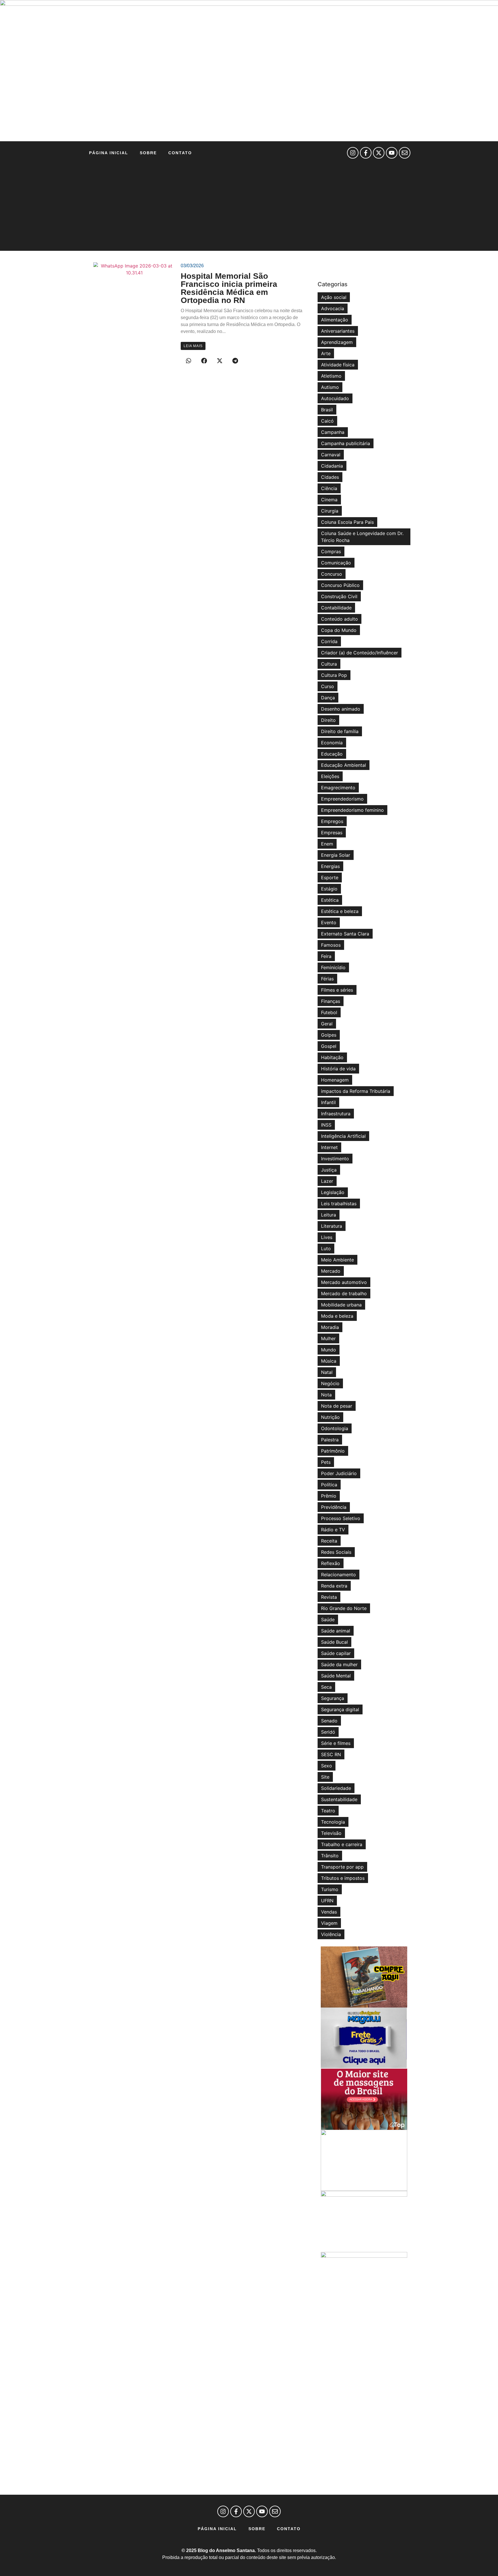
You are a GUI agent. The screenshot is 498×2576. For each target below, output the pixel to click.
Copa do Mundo (339, 630)
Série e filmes (336, 1743)
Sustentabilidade (339, 1799)
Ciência (329, 488)
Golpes (329, 1035)
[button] (188, 361)
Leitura (329, 1215)
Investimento (335, 1159)
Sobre (148, 153)
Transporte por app (342, 1867)
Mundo (329, 1350)
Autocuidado (335, 398)
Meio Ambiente (337, 1260)
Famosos (331, 945)
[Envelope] (405, 153)
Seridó (328, 1732)
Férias (327, 979)
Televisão (331, 1833)
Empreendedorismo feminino (352, 810)
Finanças (331, 1001)
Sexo (327, 1766)
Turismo (330, 1889)
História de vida (338, 1069)
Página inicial (109, 153)
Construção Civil (339, 596)
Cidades (330, 477)
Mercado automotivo (344, 1282)
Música (329, 1361)
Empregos (332, 821)
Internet (329, 1147)
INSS (326, 1125)
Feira (326, 956)
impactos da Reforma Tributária (356, 1091)
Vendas (329, 1912)
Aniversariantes (338, 331)
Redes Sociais (336, 1552)
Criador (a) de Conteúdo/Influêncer (360, 653)
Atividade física (338, 365)
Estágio (329, 889)
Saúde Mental (336, 1676)
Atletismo (331, 376)
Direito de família (340, 731)
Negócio (330, 1383)
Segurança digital (340, 1709)
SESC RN (331, 1754)
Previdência (334, 1507)
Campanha (333, 432)
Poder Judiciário (339, 1473)
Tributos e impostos (343, 1878)
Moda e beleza (337, 1316)
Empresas (332, 833)
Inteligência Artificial (343, 1136)
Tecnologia (333, 1822)
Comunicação (336, 563)
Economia (332, 743)
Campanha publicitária (346, 443)
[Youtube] (392, 153)
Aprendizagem (337, 342)
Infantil (328, 1102)
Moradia (330, 1327)
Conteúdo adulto (339, 619)
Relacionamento (338, 1575)
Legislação (333, 1192)
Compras (331, 551)
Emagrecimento (338, 788)
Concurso (332, 574)
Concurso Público (340, 585)
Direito (328, 720)
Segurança (333, 1698)
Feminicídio (333, 967)
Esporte (330, 878)
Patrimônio (333, 1451)
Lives (327, 1237)
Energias (330, 866)
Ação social (334, 297)
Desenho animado (341, 709)
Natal (327, 1372)
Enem (327, 844)
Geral (327, 1024)
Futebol (329, 1012)
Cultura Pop (334, 675)
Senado (329, 1721)
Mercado (331, 1271)
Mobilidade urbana (341, 1305)
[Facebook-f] (366, 153)
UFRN (327, 1901)
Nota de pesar (337, 1406)
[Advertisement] (249, 208)
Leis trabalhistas (339, 1204)
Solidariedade (336, 1788)
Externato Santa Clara (345, 934)
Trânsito (330, 1856)
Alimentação (335, 320)
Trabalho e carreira (342, 1844)
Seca (326, 1687)
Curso (328, 686)
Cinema (329, 500)
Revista (329, 1597)
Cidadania (332, 466)
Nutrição (330, 1417)
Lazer (327, 1181)
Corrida (329, 641)
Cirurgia (330, 511)
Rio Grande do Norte (344, 1608)
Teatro (328, 1811)
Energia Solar (336, 855)
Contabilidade (336, 608)
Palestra (330, 1440)
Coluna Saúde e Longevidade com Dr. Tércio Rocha (362, 537)
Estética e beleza (340, 911)
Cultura (329, 664)
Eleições (330, 776)
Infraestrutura (336, 1114)
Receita (329, 1541)
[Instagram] (353, 153)
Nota (326, 1395)
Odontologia (335, 1428)
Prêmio (329, 1496)
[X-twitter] (379, 153)
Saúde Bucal (334, 1642)
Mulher (328, 1338)
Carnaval (331, 455)
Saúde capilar (336, 1653)
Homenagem (335, 1080)
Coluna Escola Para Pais (347, 522)
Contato (180, 153)
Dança (328, 698)
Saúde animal (336, 1631)
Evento (329, 922)
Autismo (330, 387)
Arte (326, 353)
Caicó (327, 421)
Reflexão (331, 1563)
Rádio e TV (333, 1530)
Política (329, 1485)
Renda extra (334, 1586)
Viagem (329, 1923)
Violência (331, 1934)
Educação (332, 754)
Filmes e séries (337, 990)
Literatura (332, 1226)
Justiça (329, 1170)
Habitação (332, 1057)
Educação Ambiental (344, 765)
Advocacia (333, 308)
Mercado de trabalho (344, 1293)
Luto (326, 1249)
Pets (326, 1462)
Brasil (327, 410)
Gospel (329, 1046)
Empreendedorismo (342, 799)
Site (325, 1777)
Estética (330, 900)
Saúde (328, 1620)
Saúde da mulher (339, 1664)
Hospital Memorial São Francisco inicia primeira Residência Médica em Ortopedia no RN (229, 288)
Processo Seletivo (341, 1518)
